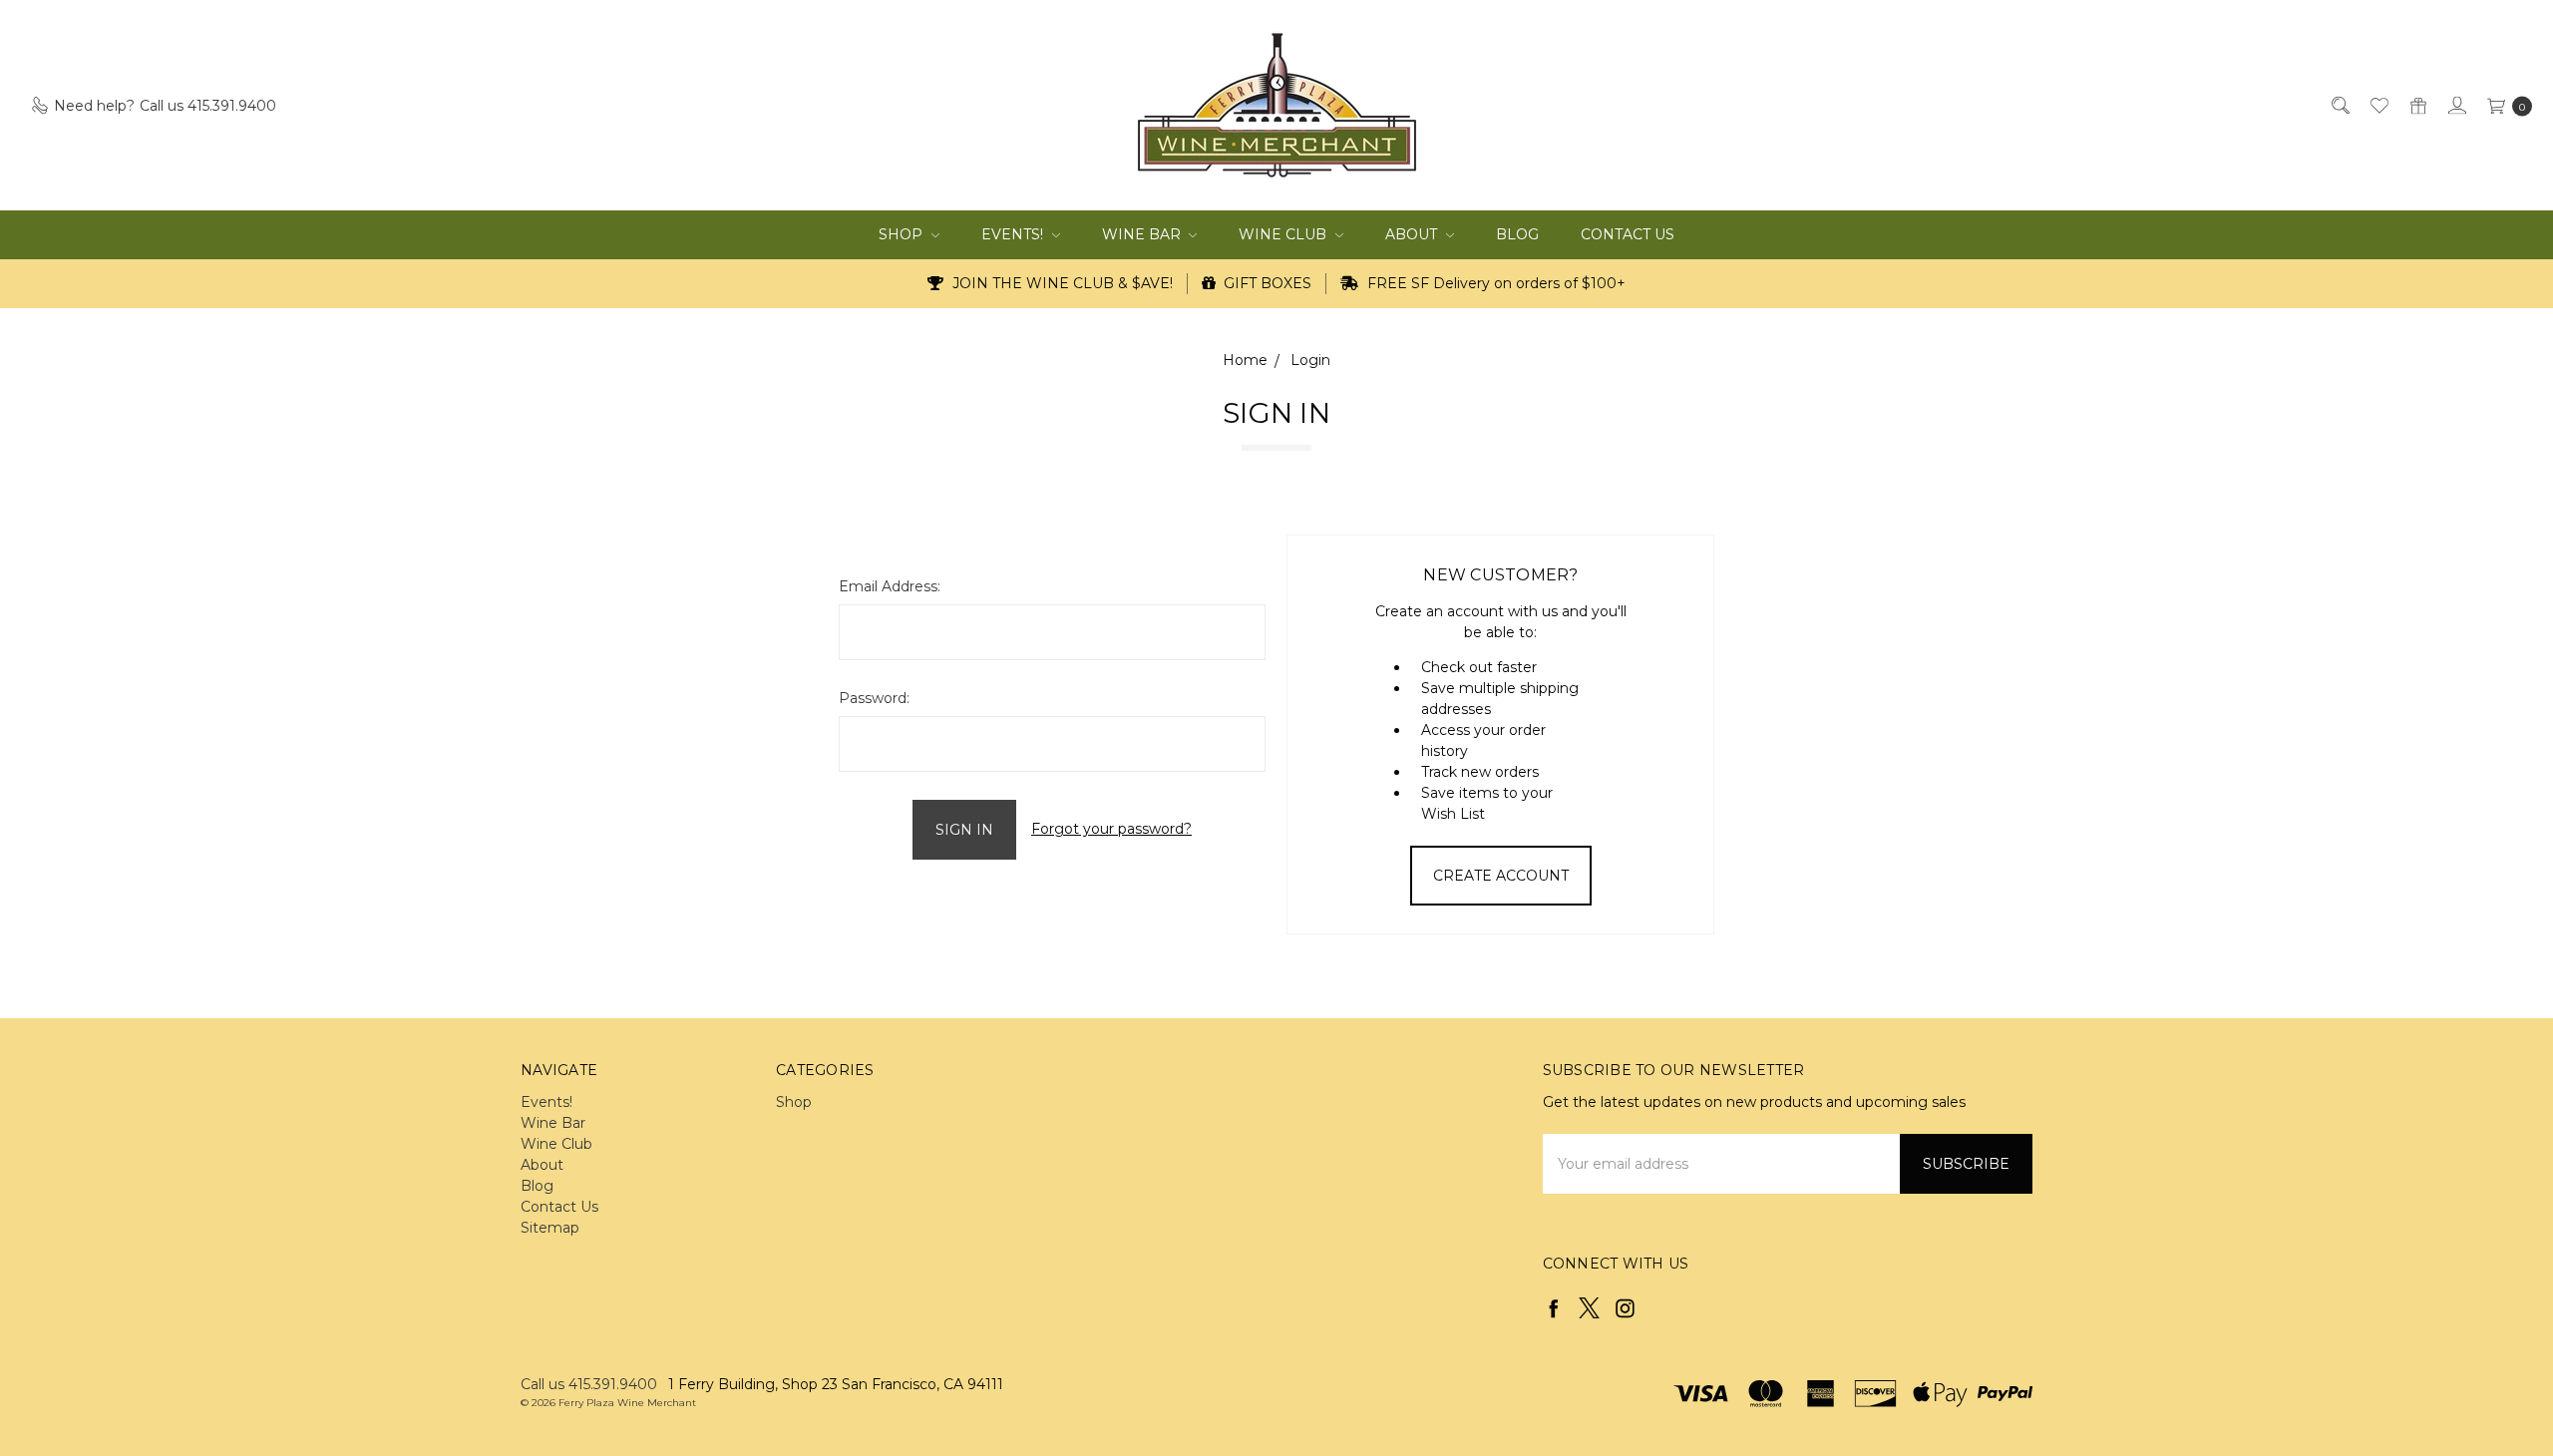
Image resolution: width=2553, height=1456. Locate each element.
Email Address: (890, 586)
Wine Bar (1143, 234)
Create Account (1501, 876)
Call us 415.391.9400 (589, 1384)
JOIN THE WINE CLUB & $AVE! (1061, 283)
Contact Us (1628, 234)
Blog (1517, 234)
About (1413, 234)
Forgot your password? (1111, 829)
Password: (874, 698)
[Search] (2339, 105)
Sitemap (550, 1228)
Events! (1014, 234)
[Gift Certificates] (2417, 105)
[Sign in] (2456, 105)
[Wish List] (2378, 105)
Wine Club (1284, 234)
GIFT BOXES (1266, 283)
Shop (903, 234)
